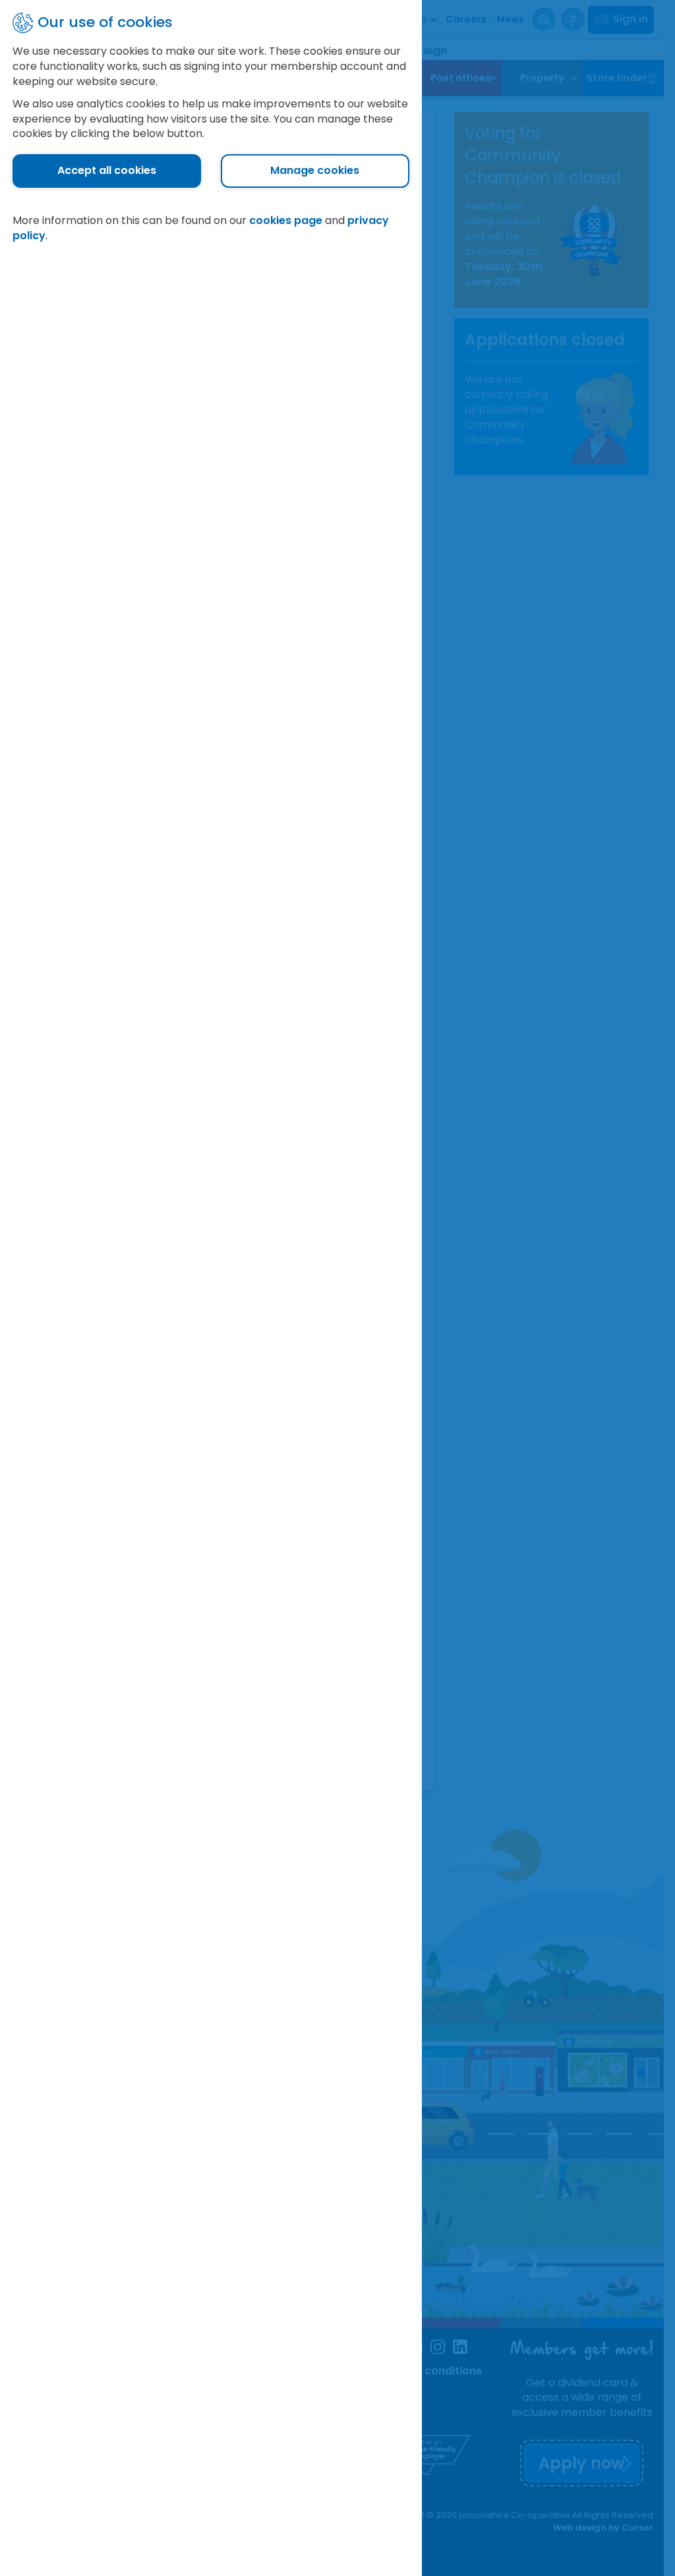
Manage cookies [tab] (315, 170)
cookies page (286, 220)
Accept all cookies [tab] (107, 170)
